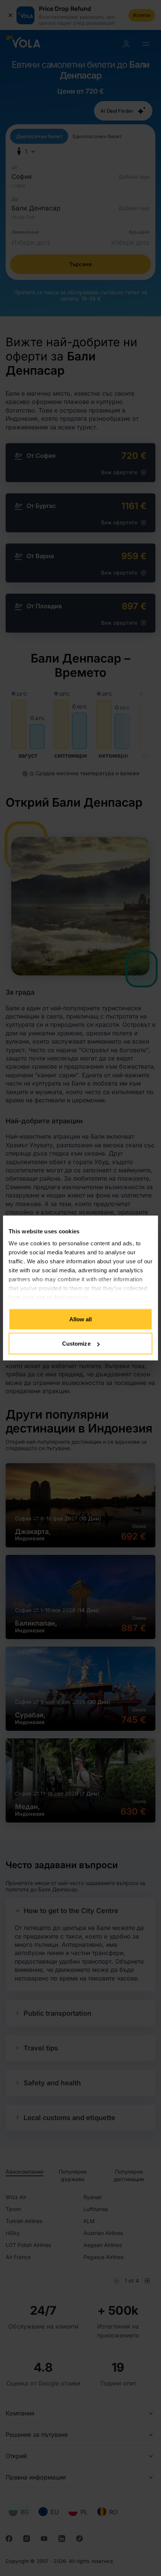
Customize (76, 1344)
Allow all (81, 1319)
